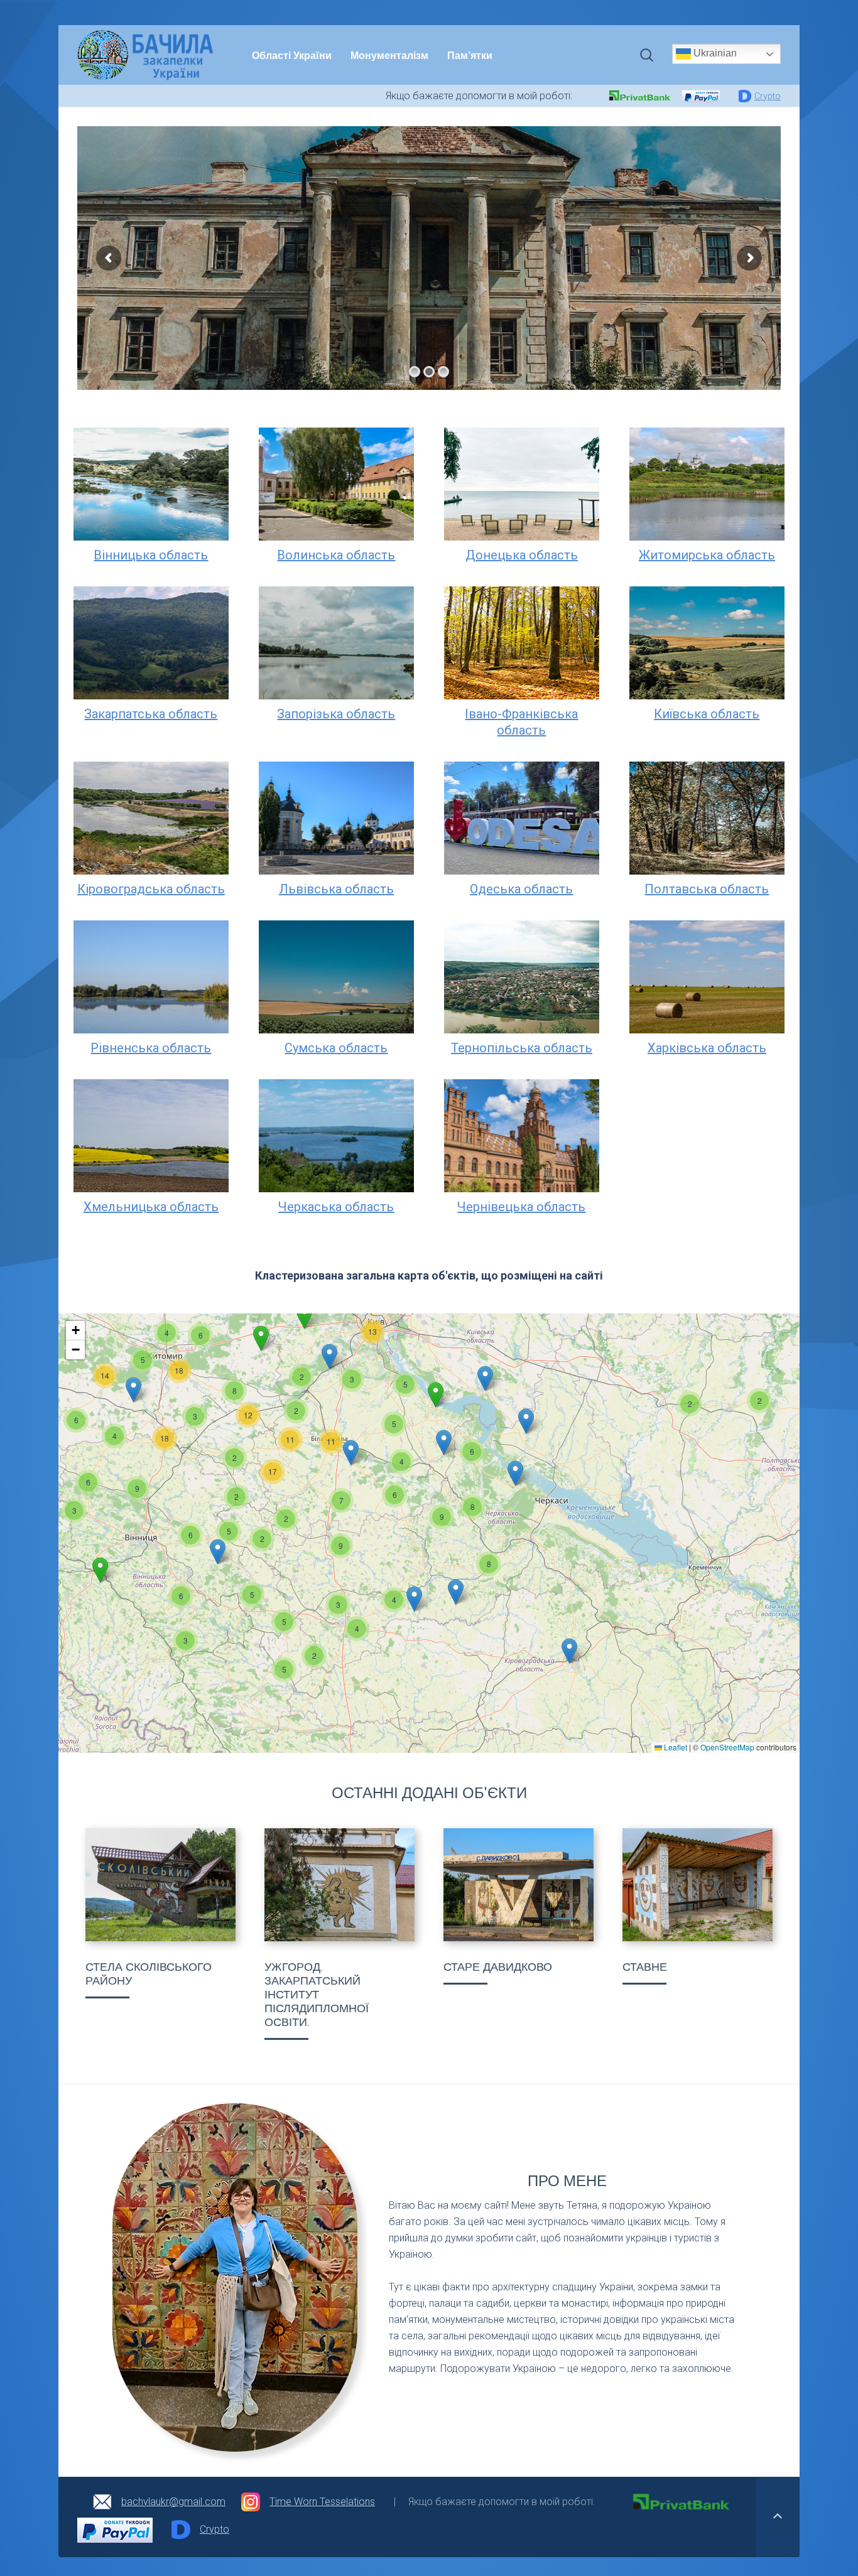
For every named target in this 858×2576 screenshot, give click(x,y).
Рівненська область (151, 1048)
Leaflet (675, 1747)
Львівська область (336, 889)
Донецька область (522, 555)
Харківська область (707, 1048)
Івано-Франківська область (521, 722)
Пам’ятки (470, 55)
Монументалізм (389, 55)
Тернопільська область (522, 1048)
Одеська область (521, 889)
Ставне (645, 1967)
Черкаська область (336, 1207)
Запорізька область (336, 714)
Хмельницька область (151, 1207)
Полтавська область (707, 889)
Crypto (768, 96)
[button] (690, 1404)
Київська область (707, 714)
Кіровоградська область (151, 889)
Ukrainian (714, 53)
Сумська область (336, 1048)
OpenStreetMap (727, 1747)
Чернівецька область (521, 1207)
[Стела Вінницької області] (160, 1885)
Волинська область (336, 555)
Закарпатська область (151, 714)
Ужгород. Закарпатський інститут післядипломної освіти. (317, 1995)
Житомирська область (707, 555)
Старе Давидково (498, 1967)
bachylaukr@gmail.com (173, 2502)
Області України (292, 55)
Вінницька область (151, 555)
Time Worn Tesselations (322, 2502)
